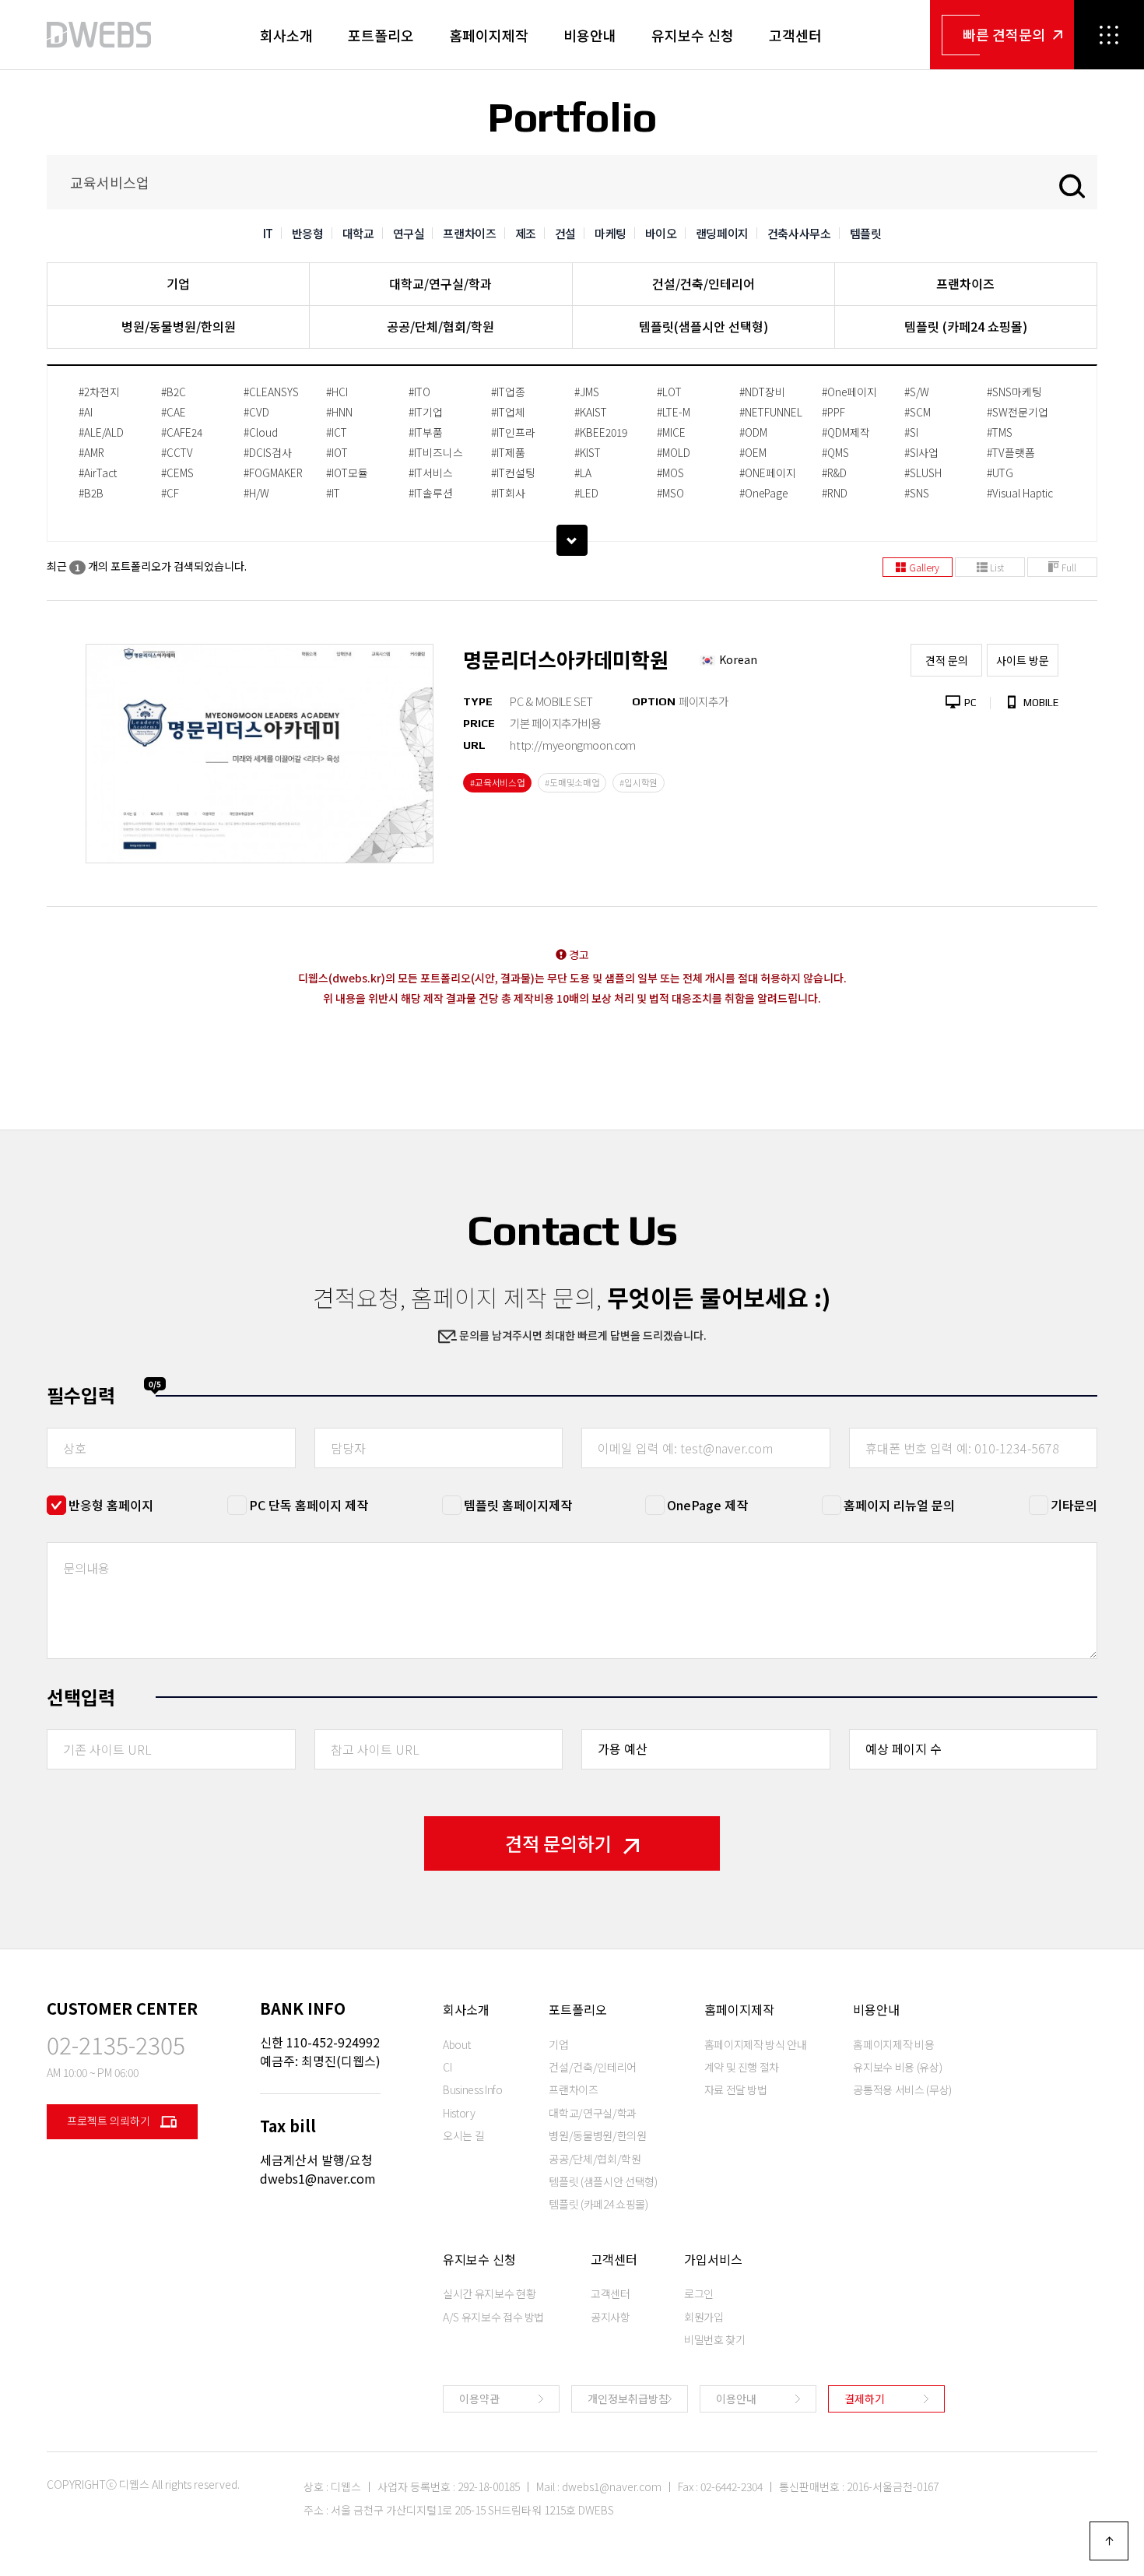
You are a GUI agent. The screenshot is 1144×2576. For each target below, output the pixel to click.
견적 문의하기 (558, 1843)
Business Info (472, 2089)
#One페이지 (849, 392)
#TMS (1000, 432)
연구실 (409, 233)
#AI (86, 412)
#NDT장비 (762, 392)
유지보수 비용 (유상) (897, 2067)
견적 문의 (947, 660)
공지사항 (611, 2317)
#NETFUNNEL (771, 412)
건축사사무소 (799, 233)
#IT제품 (508, 452)
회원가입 (704, 2317)
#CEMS (177, 473)
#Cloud (261, 432)
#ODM (753, 432)
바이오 (661, 233)
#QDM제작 (846, 432)
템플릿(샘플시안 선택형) (704, 326)
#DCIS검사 (268, 452)
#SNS (917, 493)
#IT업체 (508, 412)
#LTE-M (674, 412)
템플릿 (866, 233)
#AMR (91, 452)
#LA (583, 473)
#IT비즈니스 (436, 452)
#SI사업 (921, 452)
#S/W (917, 392)
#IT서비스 (431, 473)
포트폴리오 (381, 35)
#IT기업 (426, 412)
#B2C (174, 392)
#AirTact (98, 473)
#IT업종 (508, 392)
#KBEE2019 (601, 432)
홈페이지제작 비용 (893, 2044)
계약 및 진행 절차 (742, 2067)
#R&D (834, 473)
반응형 (308, 233)
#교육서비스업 (497, 782)
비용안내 (590, 35)
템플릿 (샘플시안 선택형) (603, 2181)
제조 (526, 233)
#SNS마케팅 (1014, 392)
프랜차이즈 (469, 233)
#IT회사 (508, 493)
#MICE (671, 432)
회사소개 (286, 35)
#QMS (835, 452)
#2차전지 (99, 392)
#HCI (337, 392)
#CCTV (177, 452)
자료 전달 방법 (736, 2089)
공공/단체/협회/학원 (440, 326)
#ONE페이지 (768, 473)
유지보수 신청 (693, 35)
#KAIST (591, 412)
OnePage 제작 (707, 1505)
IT (268, 233)
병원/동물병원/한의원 (179, 326)
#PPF (833, 412)
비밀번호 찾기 (715, 2339)
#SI (911, 432)
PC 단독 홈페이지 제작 (309, 1505)
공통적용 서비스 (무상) (902, 2089)
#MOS (670, 473)
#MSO (670, 493)
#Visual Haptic (1020, 493)
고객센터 (795, 35)
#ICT (337, 432)
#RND (835, 493)
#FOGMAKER (273, 473)
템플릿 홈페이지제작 (518, 1505)
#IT (333, 493)
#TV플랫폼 (1011, 452)
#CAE (174, 412)
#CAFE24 (182, 432)
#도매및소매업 (572, 782)
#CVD (256, 412)
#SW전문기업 (1018, 412)
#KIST (588, 452)
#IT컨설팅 (513, 473)
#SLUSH (923, 473)
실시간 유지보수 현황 (489, 2293)
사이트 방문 (1023, 660)
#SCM (918, 412)
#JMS (587, 392)
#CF (170, 493)
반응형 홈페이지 (111, 1505)
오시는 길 (463, 2135)
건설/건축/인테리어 (704, 283)
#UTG (1000, 473)
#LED (586, 493)
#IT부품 (426, 432)
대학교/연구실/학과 (440, 283)
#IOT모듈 (347, 473)
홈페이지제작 (489, 35)
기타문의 (1074, 1505)
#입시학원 (639, 782)
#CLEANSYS (271, 392)
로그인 (699, 2293)
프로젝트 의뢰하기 (110, 2121)
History (459, 2113)
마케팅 (611, 233)
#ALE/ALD (101, 432)
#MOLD (674, 452)
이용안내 (736, 2399)
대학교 (358, 233)
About (456, 2044)
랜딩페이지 (722, 233)
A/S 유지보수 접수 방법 (493, 2317)
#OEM (753, 452)
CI (447, 2067)
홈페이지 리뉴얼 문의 (899, 1505)
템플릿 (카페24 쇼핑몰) (966, 326)
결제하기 (865, 2399)
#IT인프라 (513, 432)
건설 (565, 233)
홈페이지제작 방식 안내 (756, 2044)
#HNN (339, 412)
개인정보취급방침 (628, 2399)
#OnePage (763, 493)
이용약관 (479, 2399)
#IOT (337, 452)
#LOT (669, 392)
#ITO (419, 392)
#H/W (256, 493)
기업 (178, 283)
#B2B (91, 493)
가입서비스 (713, 2259)
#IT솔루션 (431, 493)
